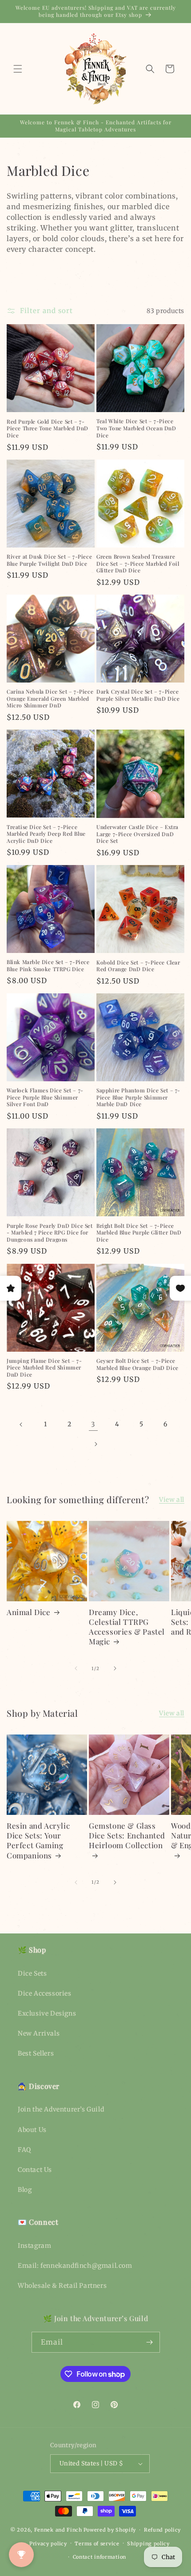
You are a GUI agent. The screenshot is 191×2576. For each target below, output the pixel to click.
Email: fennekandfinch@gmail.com (75, 2266)
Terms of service (97, 2544)
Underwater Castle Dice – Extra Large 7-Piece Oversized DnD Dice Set (137, 834)
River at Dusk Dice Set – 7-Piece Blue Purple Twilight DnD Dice (49, 560)
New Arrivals (39, 2033)
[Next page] (95, 1444)
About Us (32, 2130)
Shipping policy (148, 2544)
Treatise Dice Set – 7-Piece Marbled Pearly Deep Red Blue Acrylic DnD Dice (46, 834)
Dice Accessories (45, 1993)
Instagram (34, 2246)
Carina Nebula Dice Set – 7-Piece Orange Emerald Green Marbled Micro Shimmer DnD (50, 699)
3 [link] (93, 1424)
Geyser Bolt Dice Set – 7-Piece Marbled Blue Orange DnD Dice (137, 1364)
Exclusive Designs (47, 2013)
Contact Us (35, 2170)
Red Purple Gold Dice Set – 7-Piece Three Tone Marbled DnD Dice (48, 429)
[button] (18, 69)
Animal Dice (29, 1612)
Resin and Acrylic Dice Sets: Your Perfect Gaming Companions (38, 1840)
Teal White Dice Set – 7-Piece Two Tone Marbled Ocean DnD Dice (136, 428)
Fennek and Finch (58, 2530)
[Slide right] (115, 1668)
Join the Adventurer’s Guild (61, 2109)
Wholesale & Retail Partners (62, 2286)
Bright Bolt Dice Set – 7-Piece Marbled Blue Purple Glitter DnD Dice (139, 1233)
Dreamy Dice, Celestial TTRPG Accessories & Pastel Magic (127, 1627)
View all (172, 1500)
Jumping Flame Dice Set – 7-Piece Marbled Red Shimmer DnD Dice (44, 1368)
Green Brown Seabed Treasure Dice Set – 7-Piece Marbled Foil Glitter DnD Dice (138, 564)
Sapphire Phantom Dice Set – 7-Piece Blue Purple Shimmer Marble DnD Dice (138, 1097)
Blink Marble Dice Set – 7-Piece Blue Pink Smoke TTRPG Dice (48, 966)
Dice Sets (32, 1973)
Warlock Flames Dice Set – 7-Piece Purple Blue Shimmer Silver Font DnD (45, 1097)
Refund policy (162, 2530)
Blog (25, 2190)
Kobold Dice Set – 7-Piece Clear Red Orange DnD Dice (138, 966)
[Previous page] (21, 1425)
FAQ (24, 2150)
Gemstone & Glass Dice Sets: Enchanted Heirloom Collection (127, 1835)
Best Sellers (36, 2053)
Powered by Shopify (110, 2530)
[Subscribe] (150, 2342)
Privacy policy (48, 2544)
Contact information (99, 2557)
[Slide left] (76, 1668)
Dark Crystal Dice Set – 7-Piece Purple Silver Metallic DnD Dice (138, 695)
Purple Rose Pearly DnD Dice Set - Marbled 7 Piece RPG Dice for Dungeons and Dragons (50, 1233)
